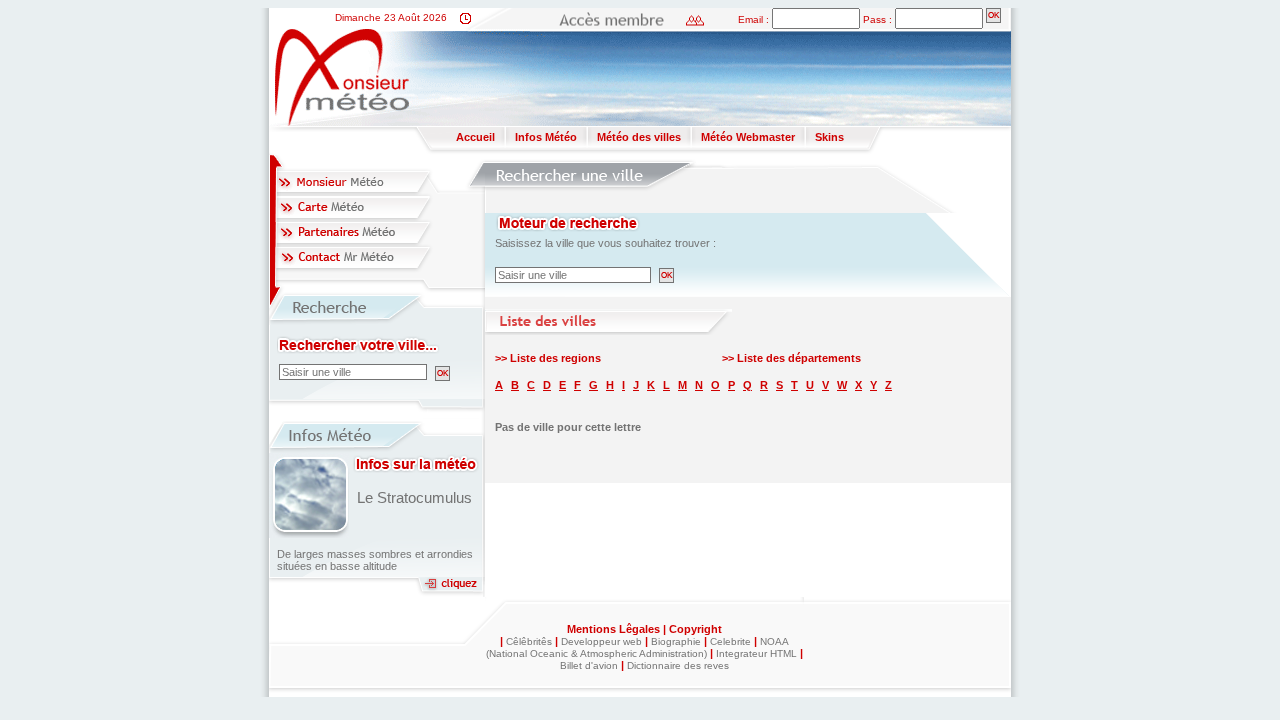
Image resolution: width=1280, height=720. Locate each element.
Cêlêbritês (529, 641)
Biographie (676, 641)
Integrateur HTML (756, 653)
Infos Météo (546, 137)
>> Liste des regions (548, 358)
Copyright (695, 629)
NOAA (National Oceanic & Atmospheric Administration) (637, 647)
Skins (829, 137)
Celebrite (730, 641)
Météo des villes (639, 137)
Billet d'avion (589, 665)
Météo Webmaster (748, 137)
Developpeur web (601, 641)
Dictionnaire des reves (678, 665)
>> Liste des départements (791, 358)
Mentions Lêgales (615, 629)
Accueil (475, 137)
